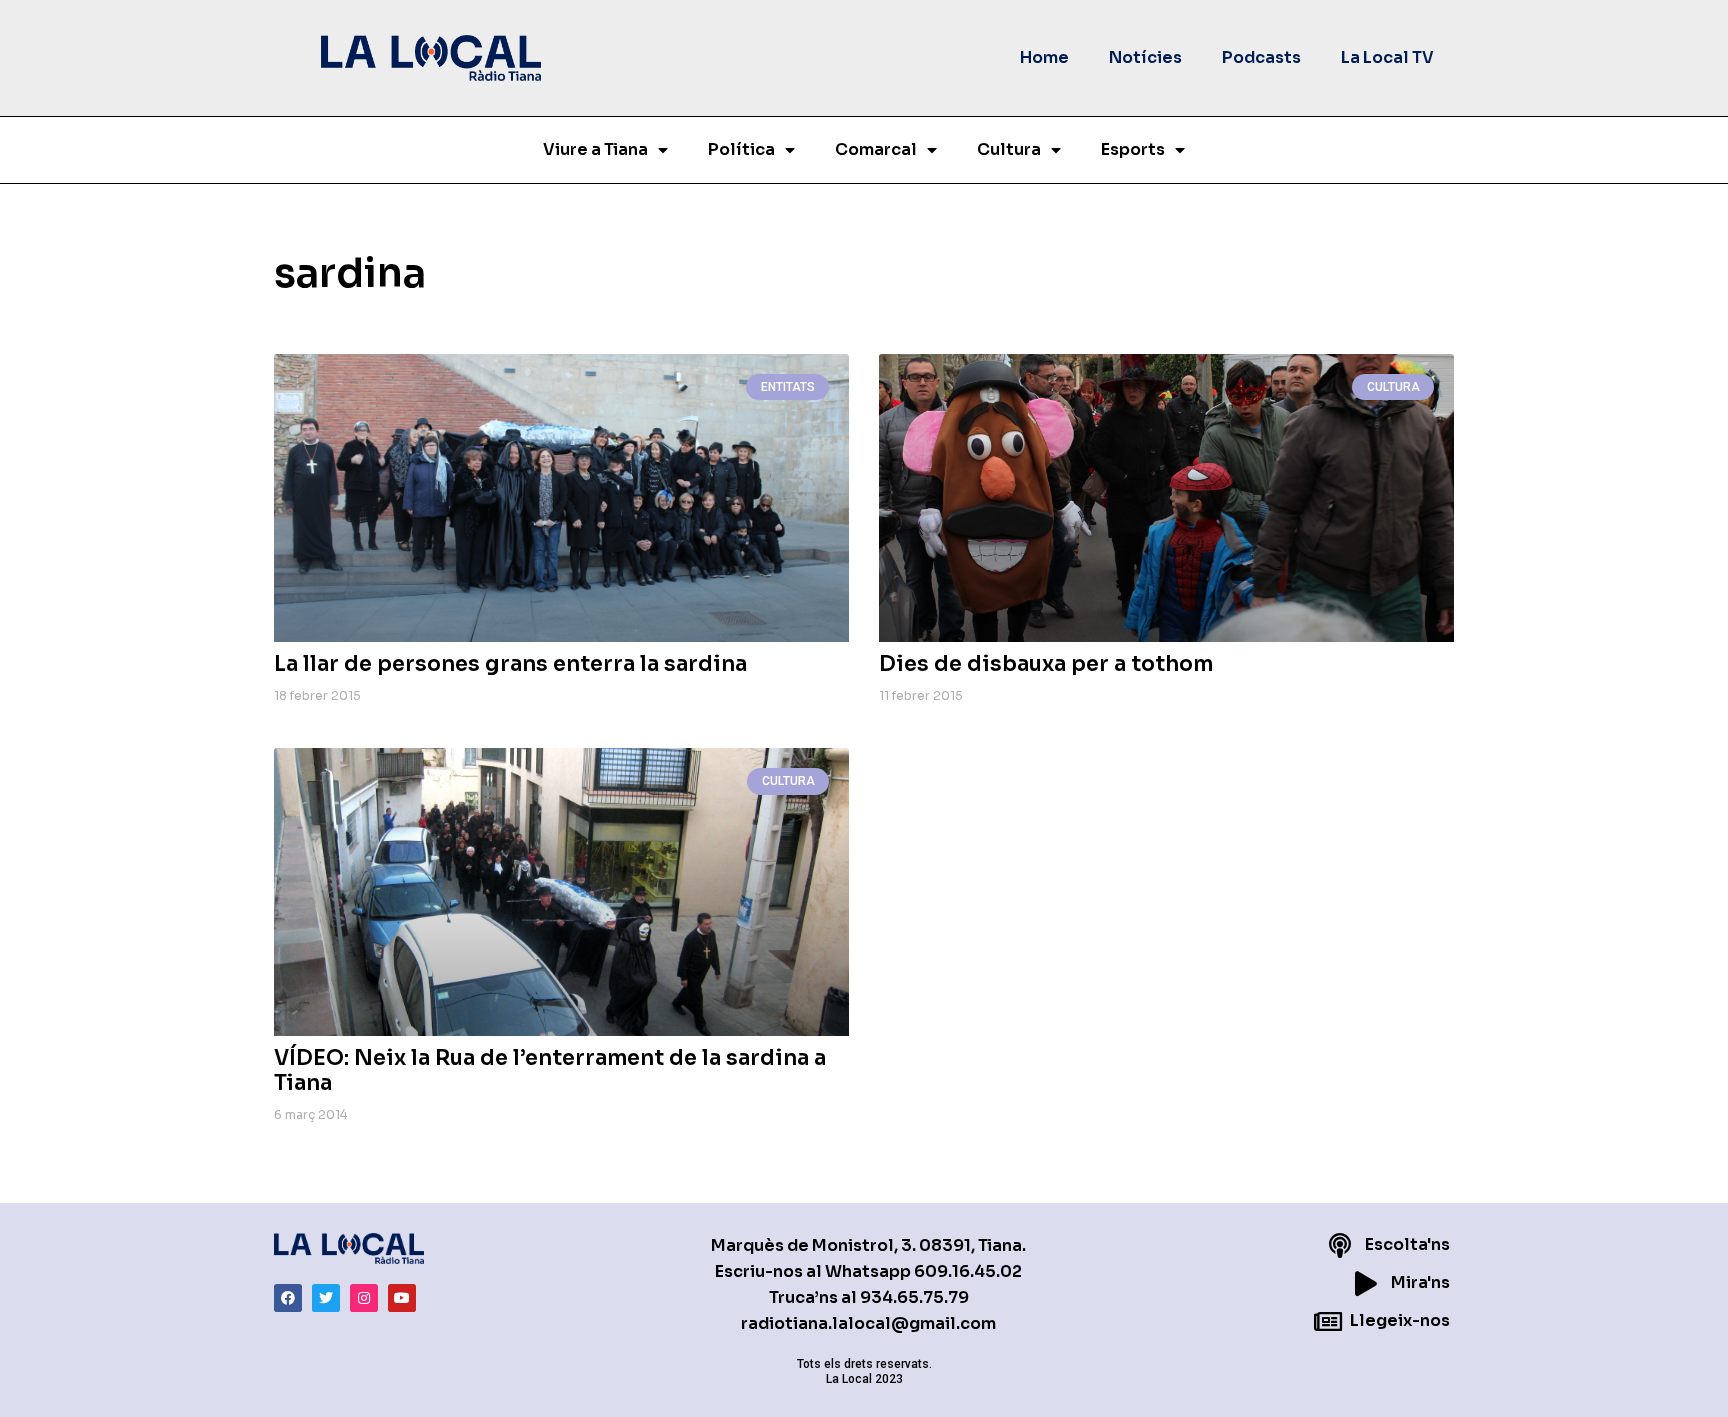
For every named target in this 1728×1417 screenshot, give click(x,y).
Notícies (1145, 57)
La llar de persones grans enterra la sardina (510, 664)
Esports (1133, 149)
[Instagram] (364, 1298)
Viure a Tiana (595, 149)
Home (1044, 57)
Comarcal (876, 149)
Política (741, 149)
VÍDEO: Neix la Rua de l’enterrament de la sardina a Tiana (550, 1070)
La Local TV (1387, 57)
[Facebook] (288, 1298)
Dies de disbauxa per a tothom (1046, 664)
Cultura (1009, 149)
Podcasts (1261, 57)
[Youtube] (402, 1298)
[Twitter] (326, 1298)
